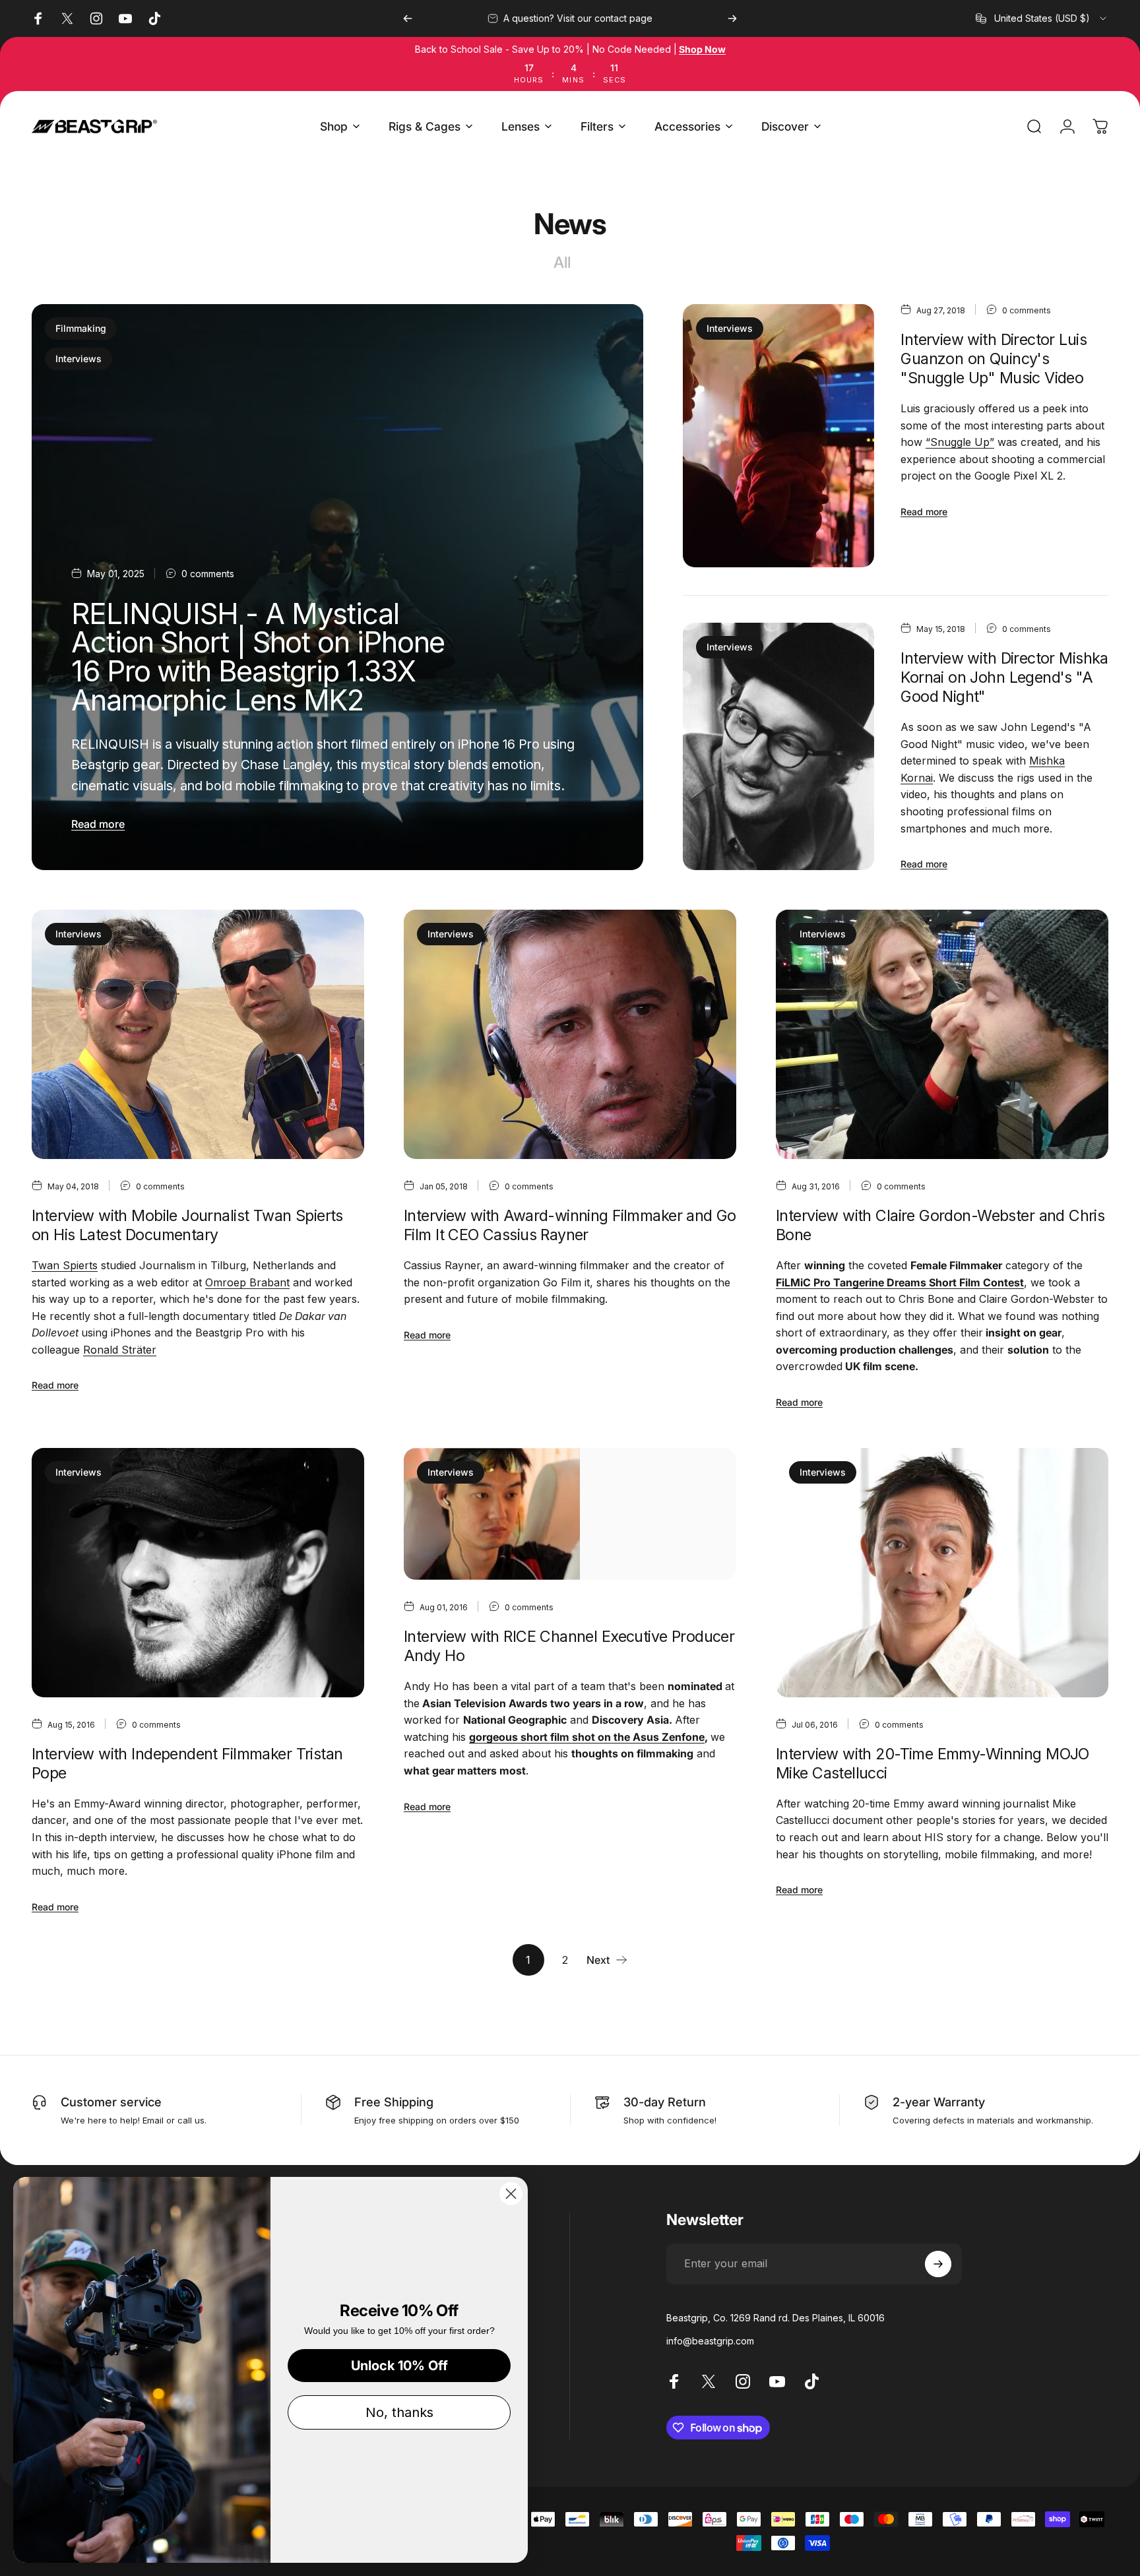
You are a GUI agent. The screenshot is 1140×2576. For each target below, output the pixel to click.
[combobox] (1042, 18)
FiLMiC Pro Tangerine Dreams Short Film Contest (900, 1282)
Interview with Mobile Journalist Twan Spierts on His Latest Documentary (187, 1225)
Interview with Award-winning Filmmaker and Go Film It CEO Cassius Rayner (570, 1225)
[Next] (732, 18)
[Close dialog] (511, 2194)
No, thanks (399, 2412)
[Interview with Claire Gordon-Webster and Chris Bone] (942, 1034)
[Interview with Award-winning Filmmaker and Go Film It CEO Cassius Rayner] (570, 1034)
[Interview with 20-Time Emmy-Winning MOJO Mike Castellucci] (942, 1573)
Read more (98, 824)
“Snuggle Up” (960, 442)
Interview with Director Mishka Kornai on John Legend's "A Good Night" (1004, 677)
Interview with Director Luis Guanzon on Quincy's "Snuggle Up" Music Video (994, 359)
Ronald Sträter (120, 1350)
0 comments (208, 574)
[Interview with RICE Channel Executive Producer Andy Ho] (570, 1514)
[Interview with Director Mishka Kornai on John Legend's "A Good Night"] (778, 746)
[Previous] (408, 18)
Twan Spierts (65, 1265)
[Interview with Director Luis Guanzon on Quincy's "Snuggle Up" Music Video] (778, 436)
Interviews (79, 359)
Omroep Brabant (247, 1282)
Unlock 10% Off (399, 2366)
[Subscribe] (938, 2264)
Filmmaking (81, 328)
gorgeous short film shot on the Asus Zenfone (587, 1737)
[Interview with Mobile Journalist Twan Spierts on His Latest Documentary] (198, 1034)
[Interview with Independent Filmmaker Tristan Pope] (198, 1573)
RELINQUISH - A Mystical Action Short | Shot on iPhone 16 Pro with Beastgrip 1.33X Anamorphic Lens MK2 (258, 657)
